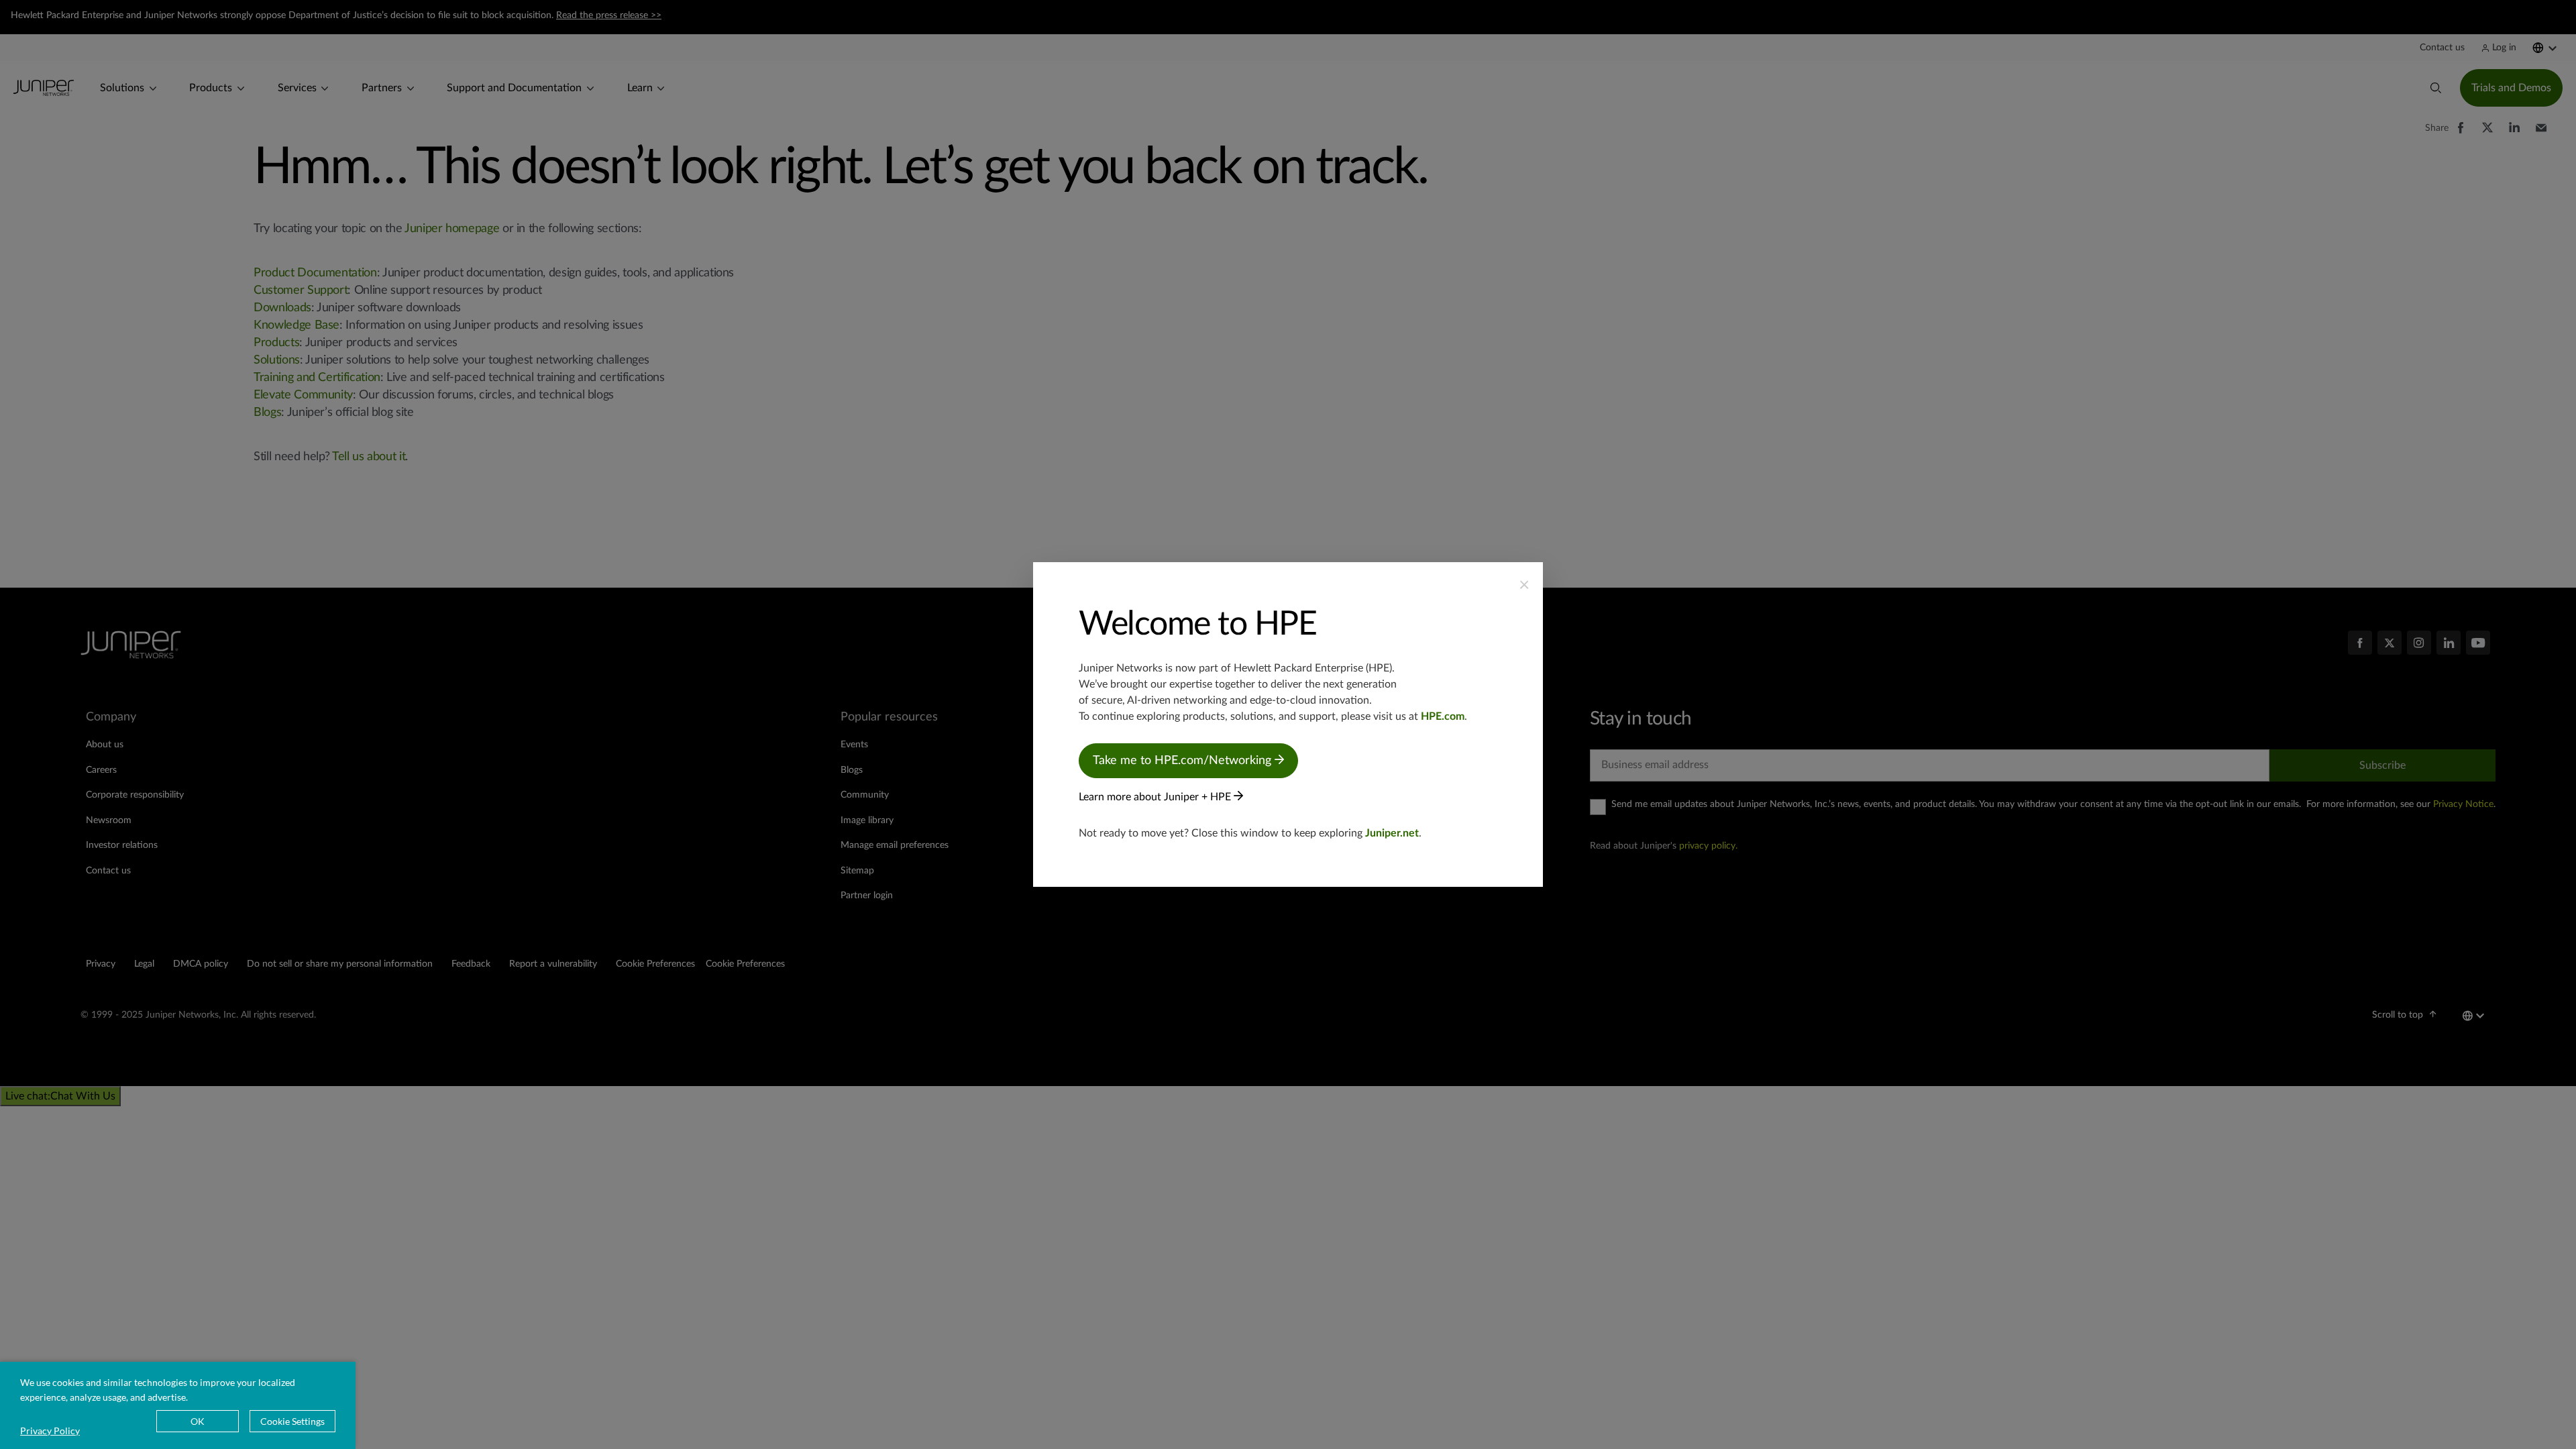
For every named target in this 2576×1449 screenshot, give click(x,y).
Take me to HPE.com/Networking (1184, 761)
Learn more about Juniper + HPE (1156, 797)
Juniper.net (1392, 833)
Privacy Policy (50, 1431)
